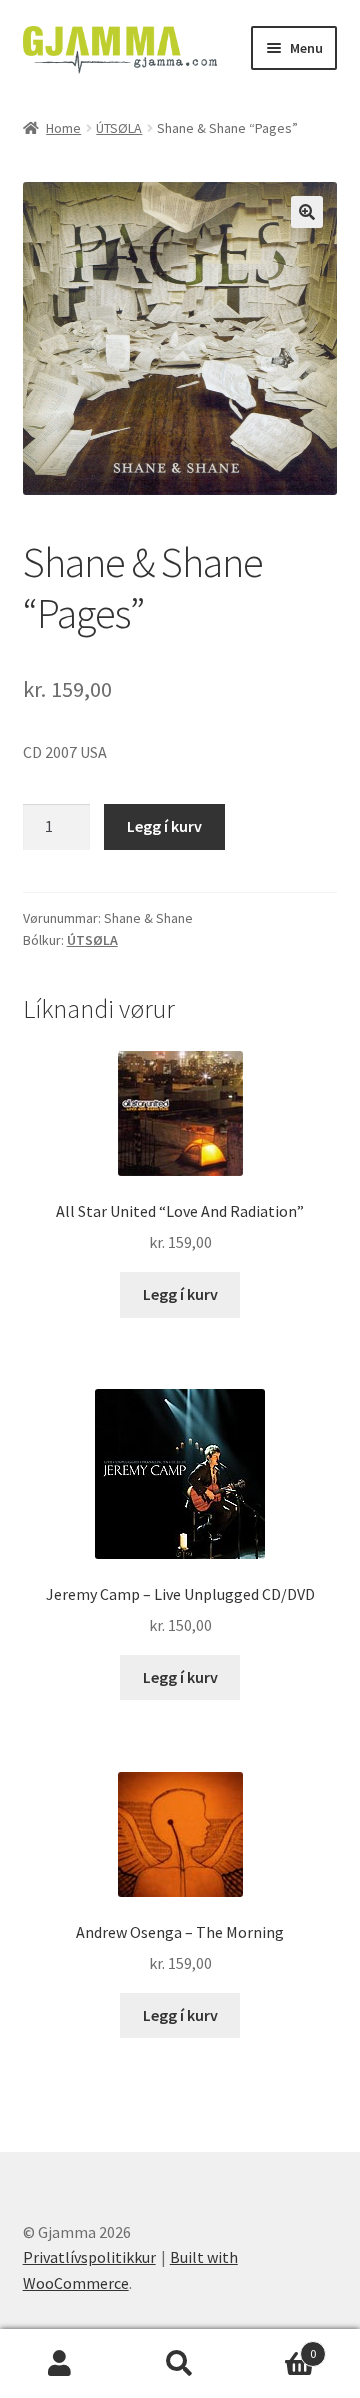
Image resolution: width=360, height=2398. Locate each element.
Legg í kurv (164, 826)
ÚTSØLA (119, 128)
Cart (278, 2346)
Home (63, 128)
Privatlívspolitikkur (89, 2257)
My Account (60, 2364)
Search (180, 2364)
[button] (307, 212)
